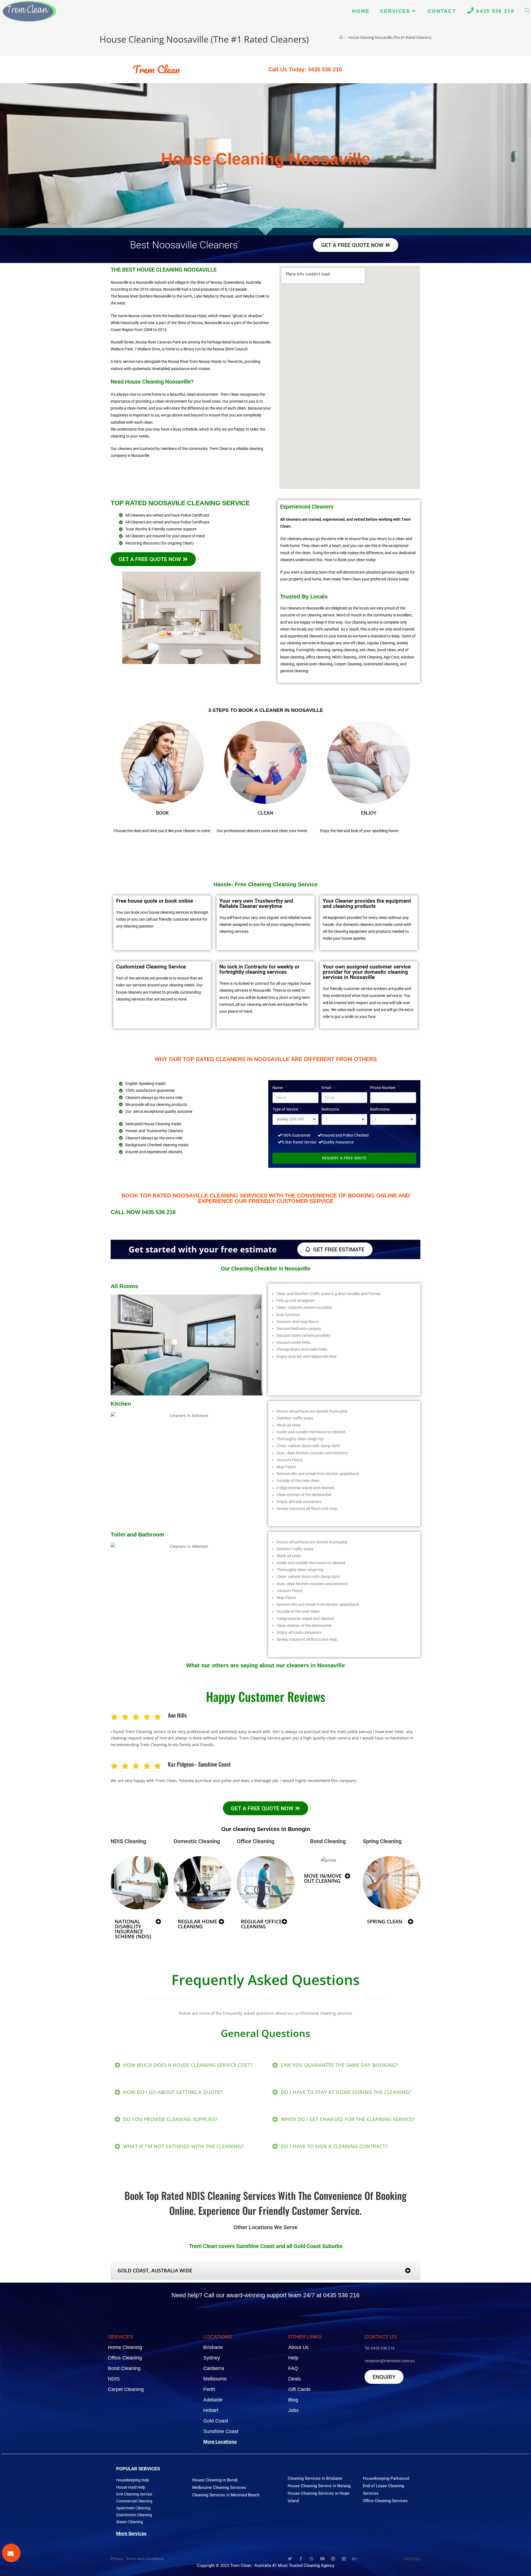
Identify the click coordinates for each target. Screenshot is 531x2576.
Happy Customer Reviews (266, 1696)
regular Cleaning (381, 643)
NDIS (114, 2379)
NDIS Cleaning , (345, 657)
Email (326, 1088)
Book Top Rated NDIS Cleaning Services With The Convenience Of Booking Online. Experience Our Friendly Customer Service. (265, 2203)
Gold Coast (216, 2421)
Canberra (214, 2368)
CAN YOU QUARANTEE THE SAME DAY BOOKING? (339, 2065)
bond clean (387, 650)
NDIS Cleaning (128, 1841)
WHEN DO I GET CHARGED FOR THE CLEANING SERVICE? (348, 2119)
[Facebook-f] (301, 2559)
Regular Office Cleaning (261, 1924)
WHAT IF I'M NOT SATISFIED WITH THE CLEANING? (183, 2146)
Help (293, 2358)
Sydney (212, 2358)
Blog (293, 2400)
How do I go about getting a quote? (173, 2092)
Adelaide (213, 2400)
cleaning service (321, 615)
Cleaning (197, 1841)
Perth (209, 2389)
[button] (139, 1929)
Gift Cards (299, 2389)
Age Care (391, 657)
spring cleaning (345, 650)
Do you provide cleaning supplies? (170, 2119)
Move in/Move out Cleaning (323, 1878)
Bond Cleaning (124, 2368)
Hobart (211, 2410)
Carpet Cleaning (348, 664)
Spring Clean (385, 1921)
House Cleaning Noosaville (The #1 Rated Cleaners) (390, 37)
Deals (295, 2379)
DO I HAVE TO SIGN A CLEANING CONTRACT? (334, 2146)
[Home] (341, 37)
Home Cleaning (125, 2347)
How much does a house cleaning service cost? (188, 2065)
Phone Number (383, 1088)
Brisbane (213, 2347)
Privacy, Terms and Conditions (137, 2559)
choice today (398, 579)
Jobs (293, 2410)
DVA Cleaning (370, 657)
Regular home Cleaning (197, 1924)
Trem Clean (156, 69)
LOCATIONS (218, 2337)
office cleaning (318, 657)
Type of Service (286, 1109)
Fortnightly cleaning (313, 650)
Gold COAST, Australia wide (155, 2270)
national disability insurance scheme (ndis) (133, 1929)
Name (278, 1088)
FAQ (293, 2368)
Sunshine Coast (221, 2431)
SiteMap (412, 2559)
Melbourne (215, 2379)
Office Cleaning (125, 2358)
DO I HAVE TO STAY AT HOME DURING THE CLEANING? (346, 2092)
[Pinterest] (333, 2559)
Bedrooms (330, 1109)
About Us (298, 2347)
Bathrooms (380, 1109)
